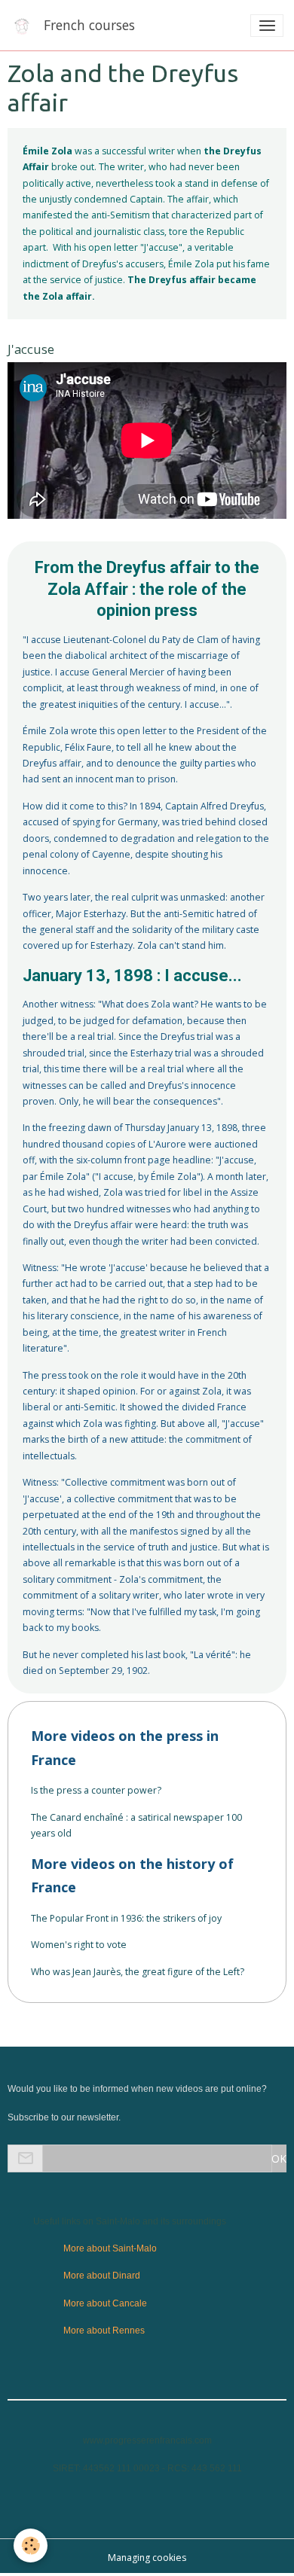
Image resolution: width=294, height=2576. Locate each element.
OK (279, 2158)
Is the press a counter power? (96, 1790)
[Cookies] (31, 2546)
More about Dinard (102, 2276)
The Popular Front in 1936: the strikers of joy (126, 1918)
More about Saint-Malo (110, 2248)
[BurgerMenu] (267, 26)
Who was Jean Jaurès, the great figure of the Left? (138, 1972)
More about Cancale (105, 2303)
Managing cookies (147, 2558)
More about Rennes (104, 2331)
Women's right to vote (79, 1945)
